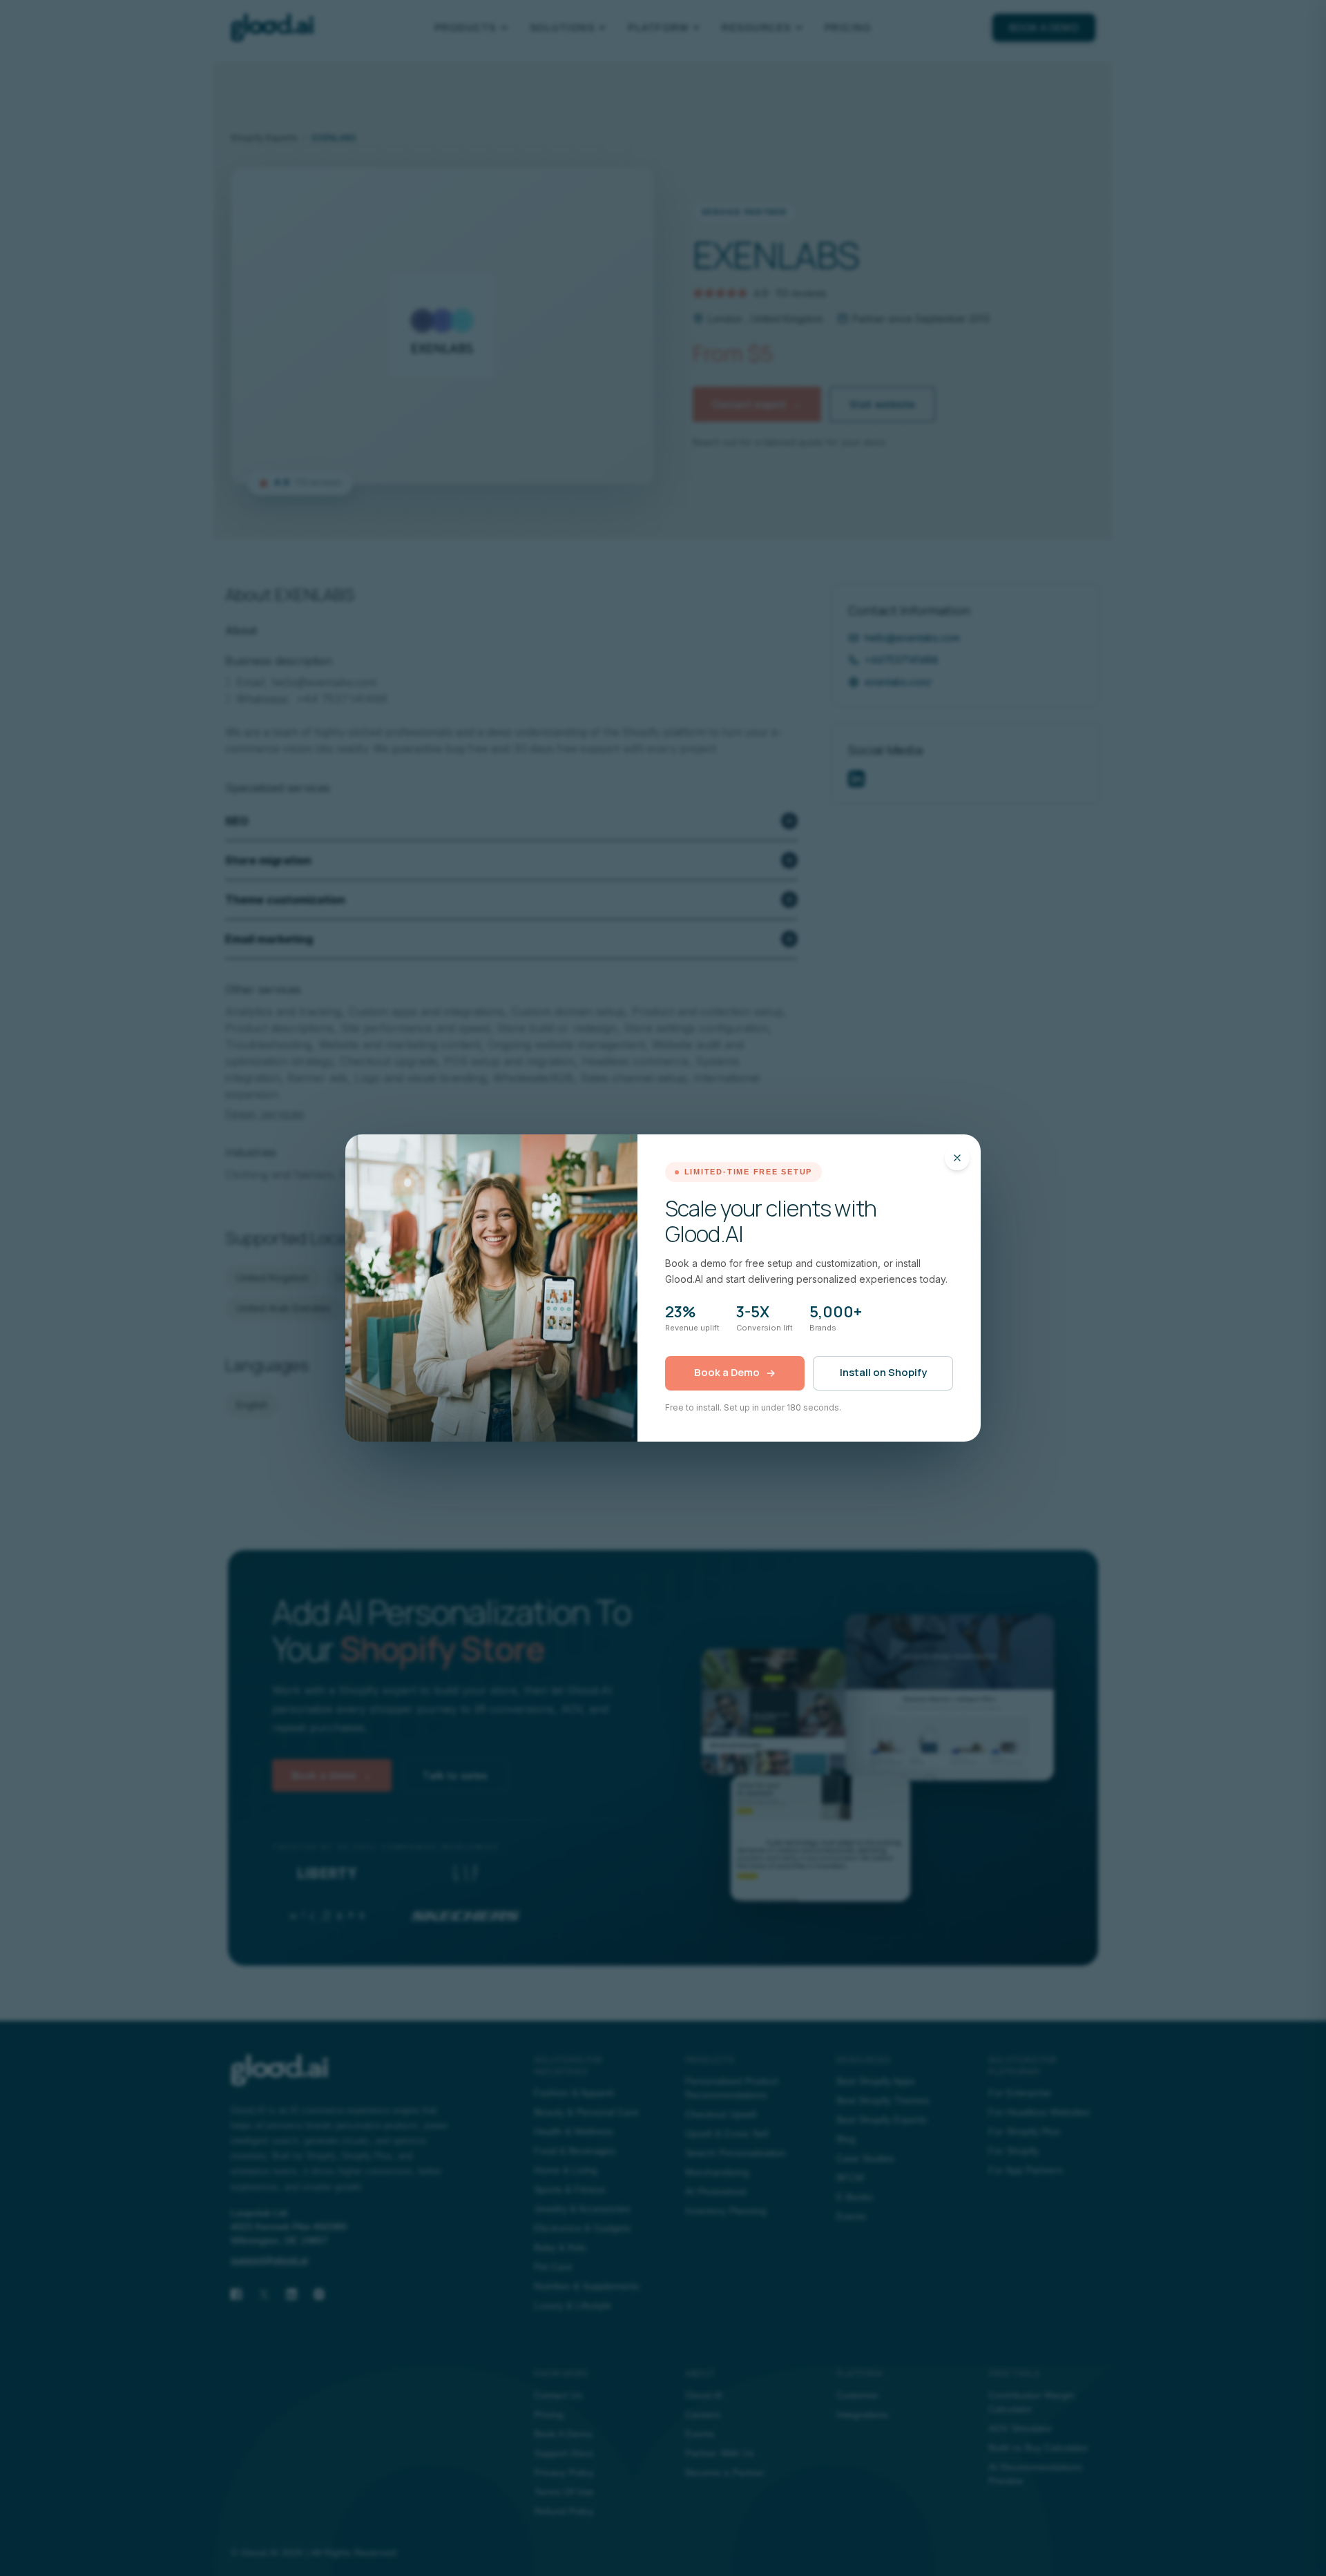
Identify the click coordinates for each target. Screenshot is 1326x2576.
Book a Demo (727, 1372)
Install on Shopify (883, 1372)
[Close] (957, 1158)
